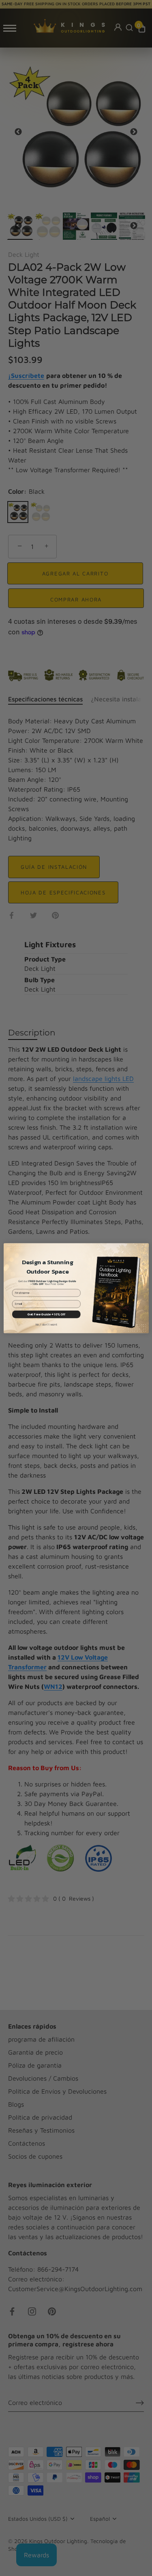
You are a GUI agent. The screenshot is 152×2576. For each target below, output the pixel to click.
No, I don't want (46, 1325)
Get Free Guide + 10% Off (46, 1314)
